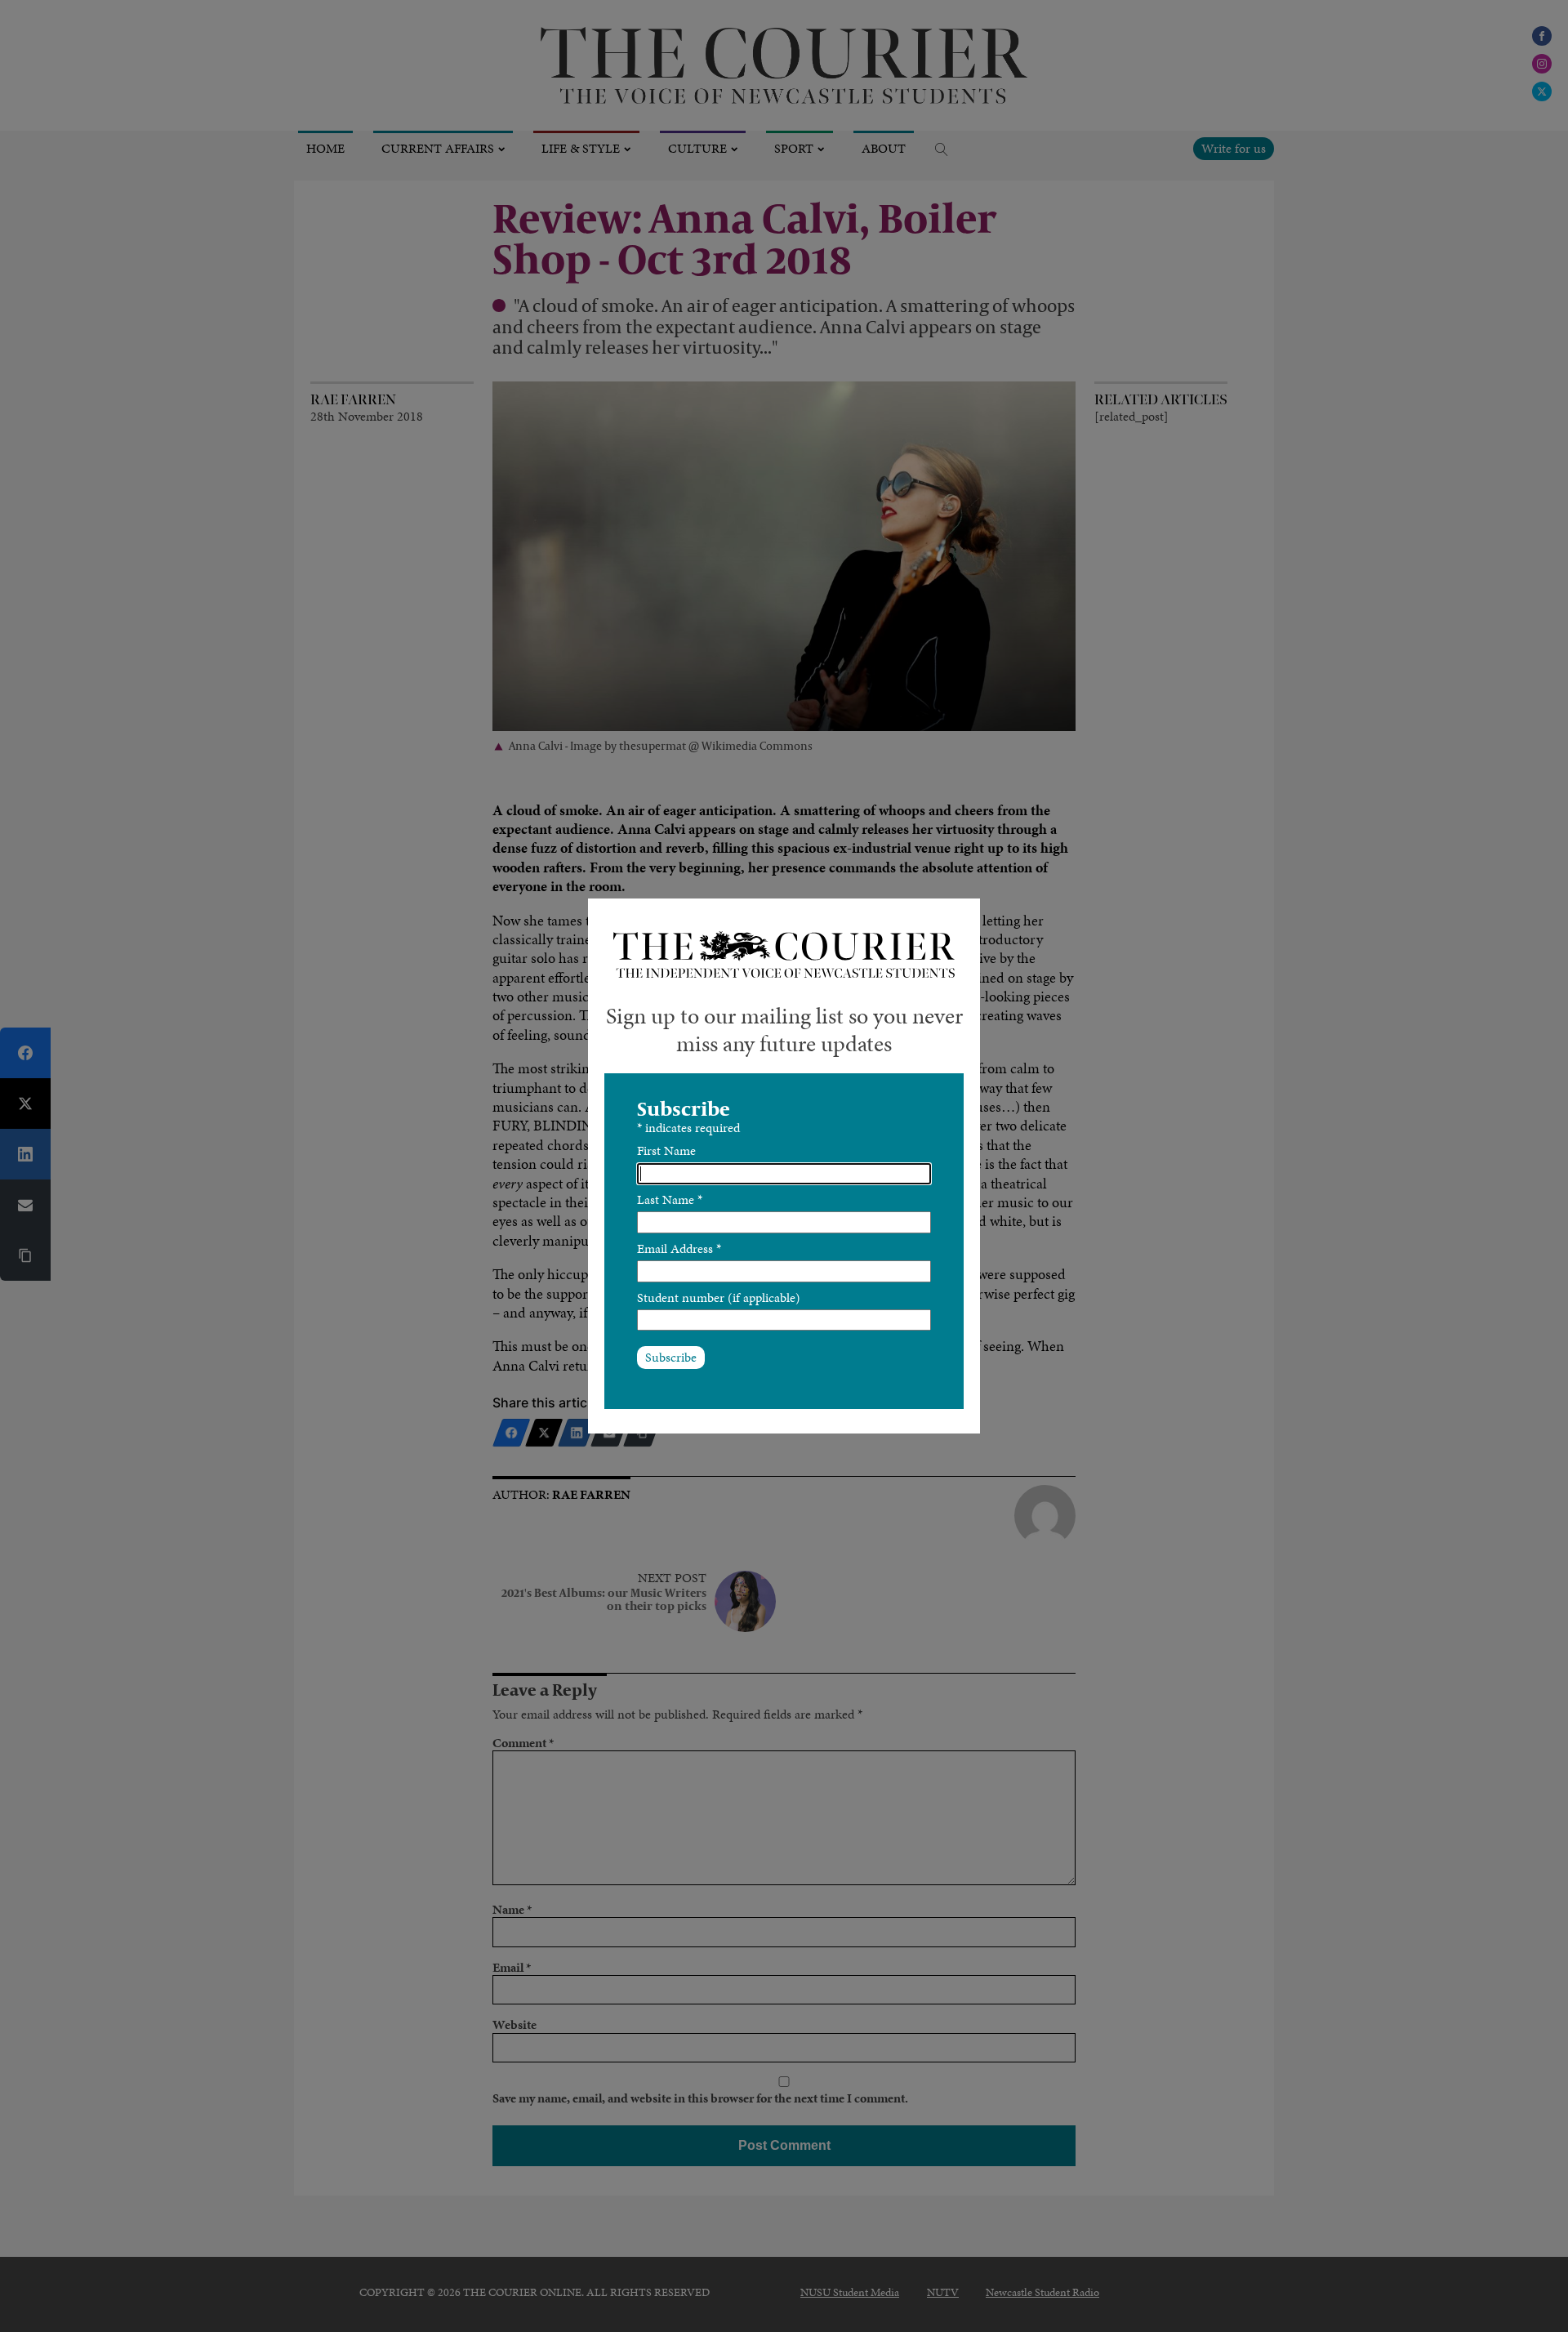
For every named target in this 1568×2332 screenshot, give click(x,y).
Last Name (670, 1199)
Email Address (679, 1248)
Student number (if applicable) (719, 1298)
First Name (666, 1150)
